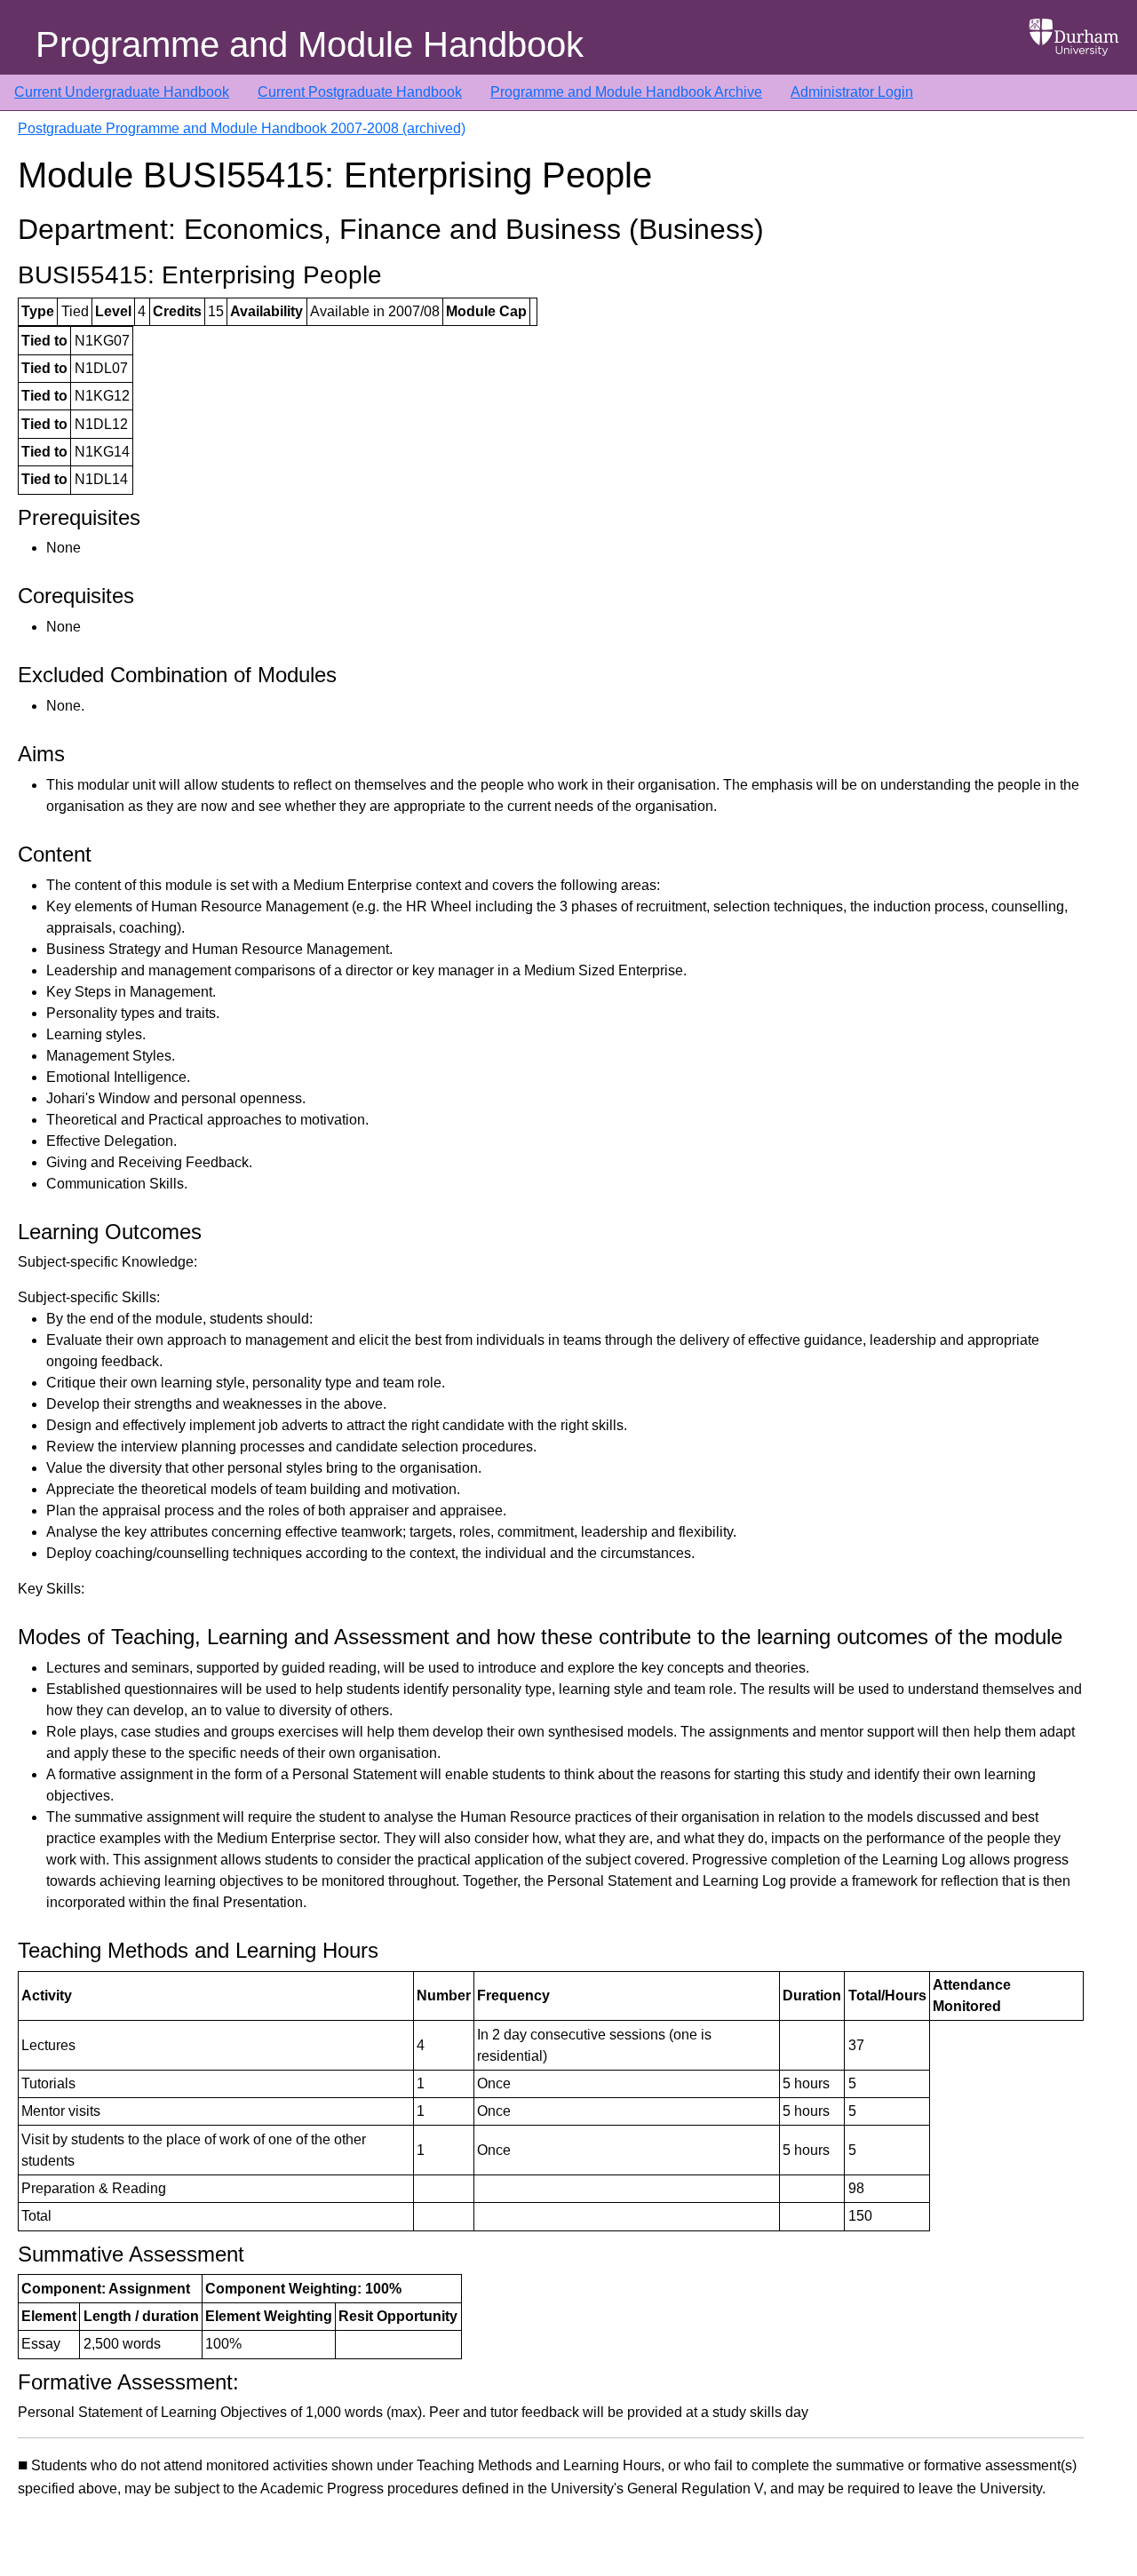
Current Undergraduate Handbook (122, 92)
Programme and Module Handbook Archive (626, 92)
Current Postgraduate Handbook (360, 92)
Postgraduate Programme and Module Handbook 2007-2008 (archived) (242, 128)
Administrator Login (852, 92)
